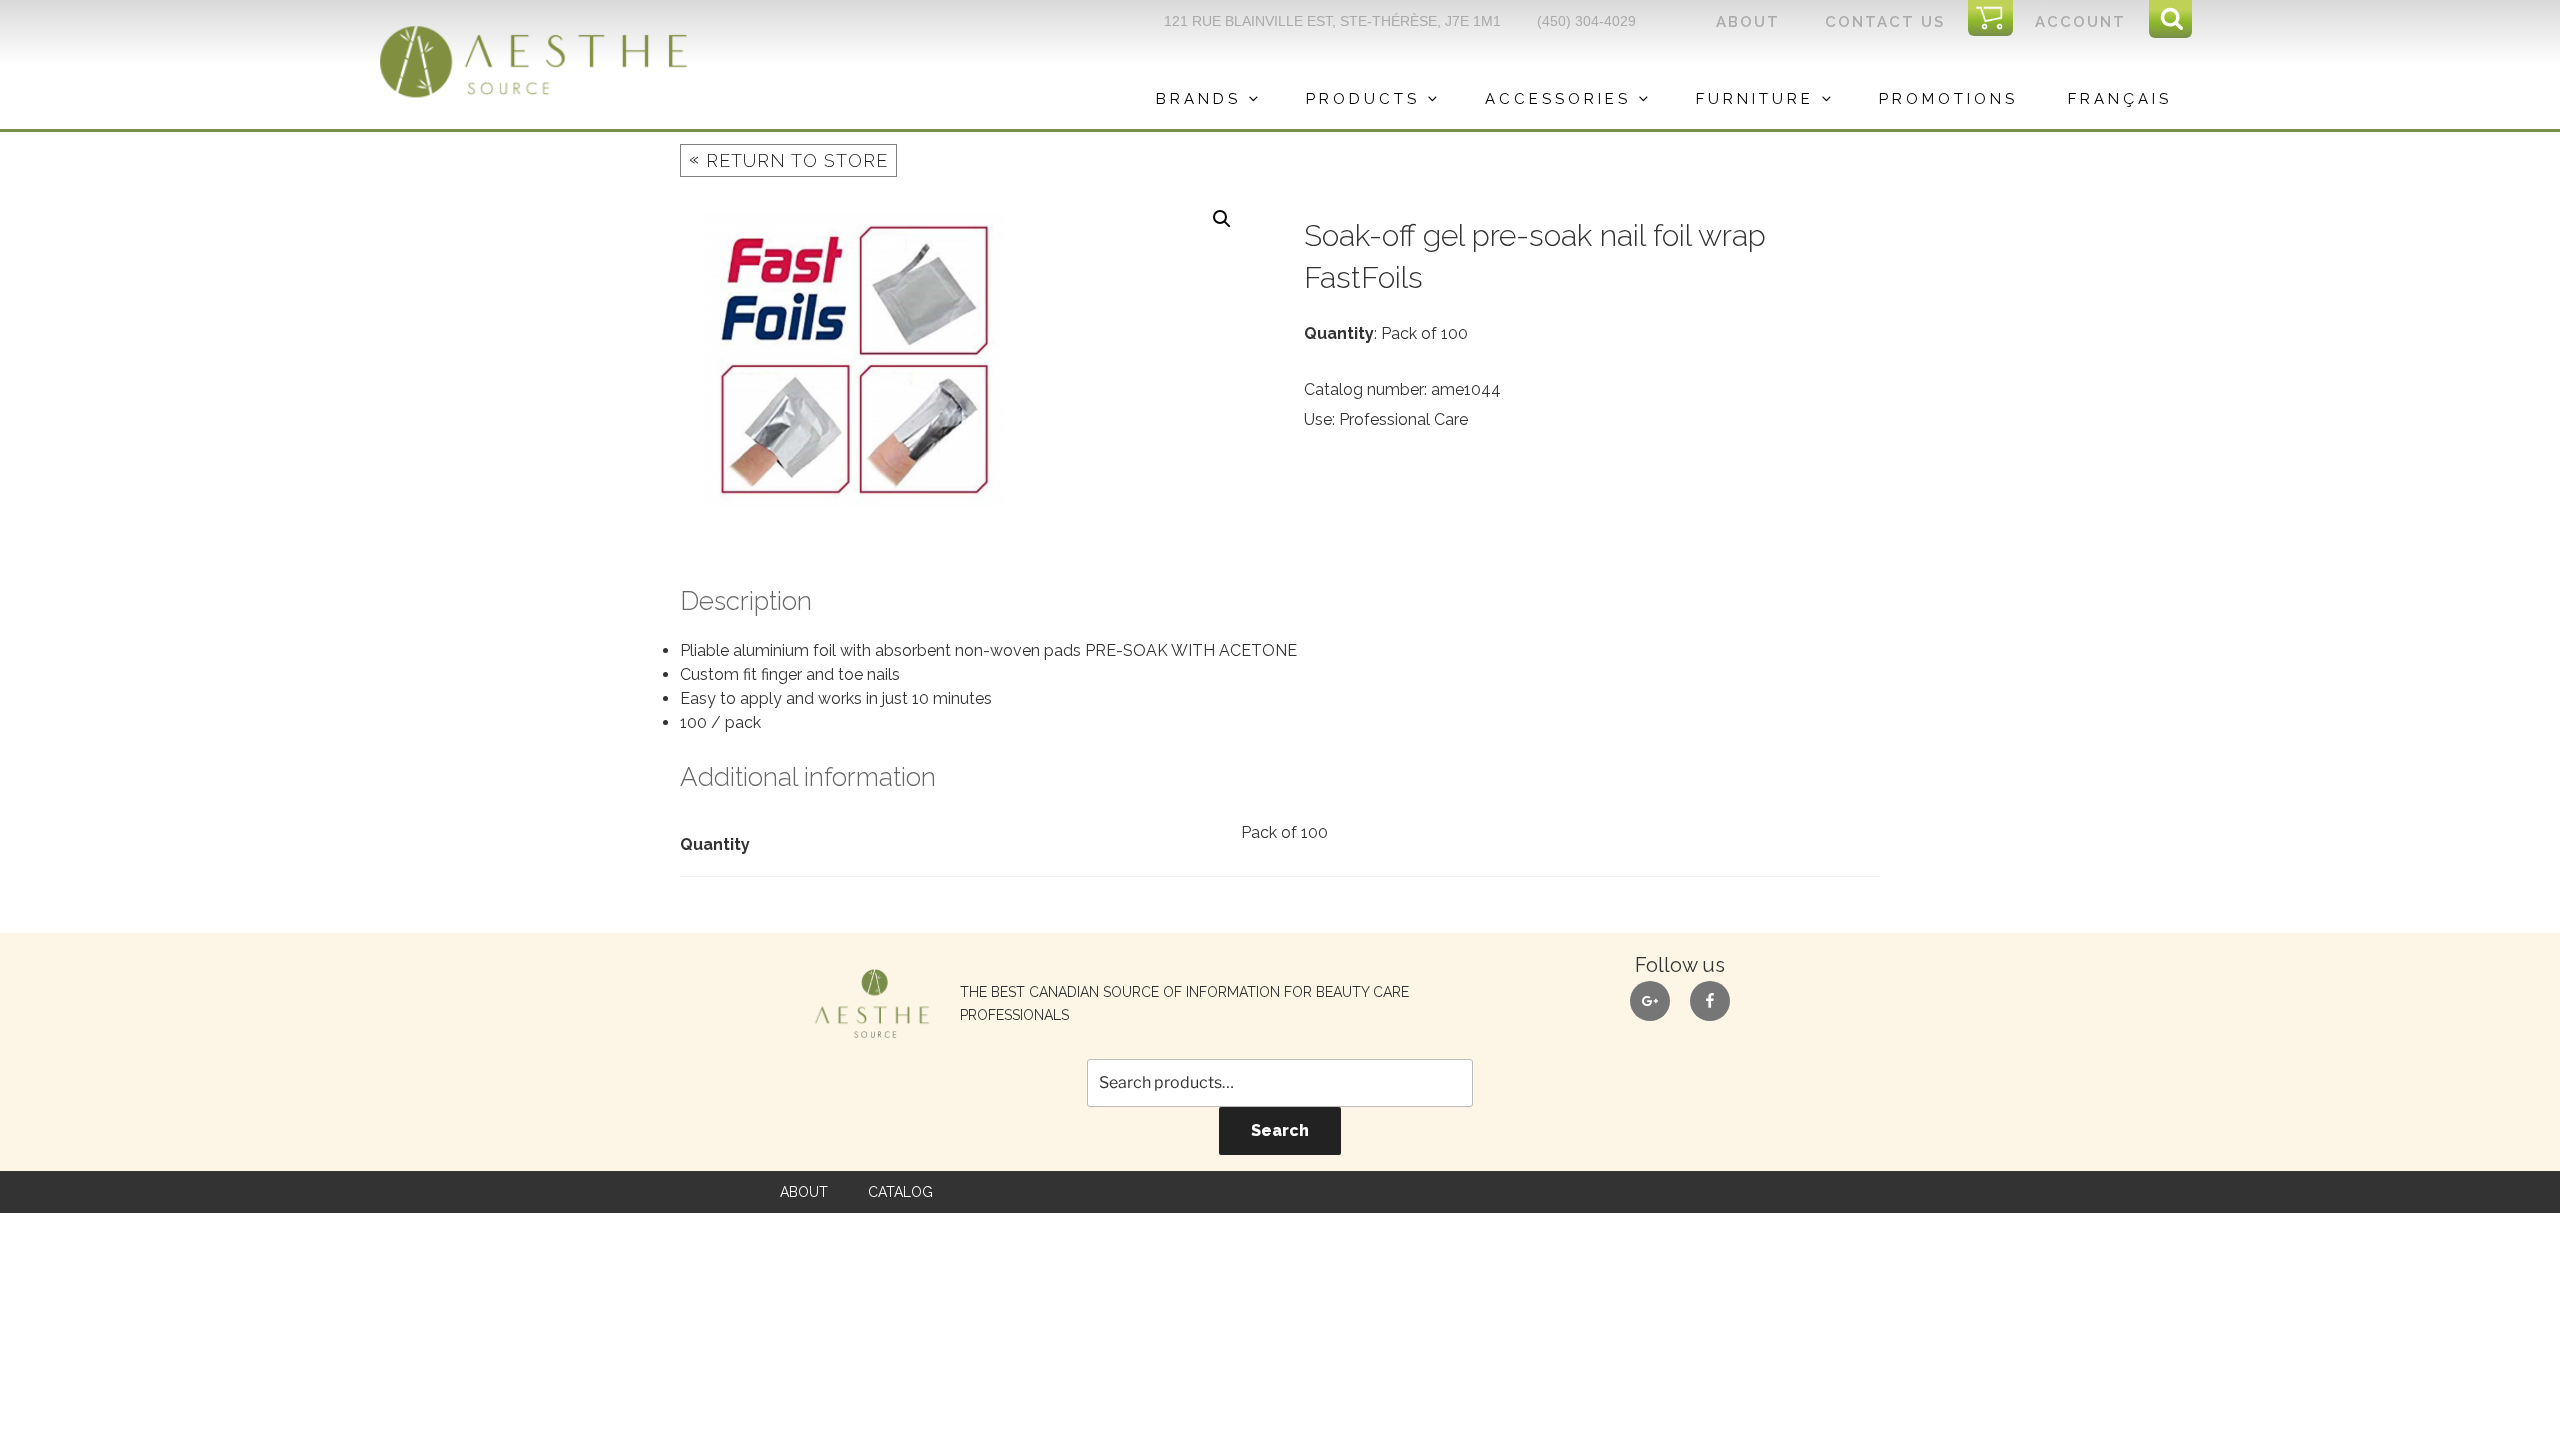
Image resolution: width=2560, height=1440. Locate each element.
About (1748, 22)
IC (1996, 19)
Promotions (1948, 99)
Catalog (900, 1192)
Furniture (1755, 99)
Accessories (1558, 99)
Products (1363, 99)
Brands (1198, 99)
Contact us (1885, 22)
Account (2080, 22)
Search (1280, 1130)
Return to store (788, 159)
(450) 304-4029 (1586, 21)
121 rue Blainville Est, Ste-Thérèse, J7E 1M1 (1332, 21)
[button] (1222, 219)
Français (2120, 99)
